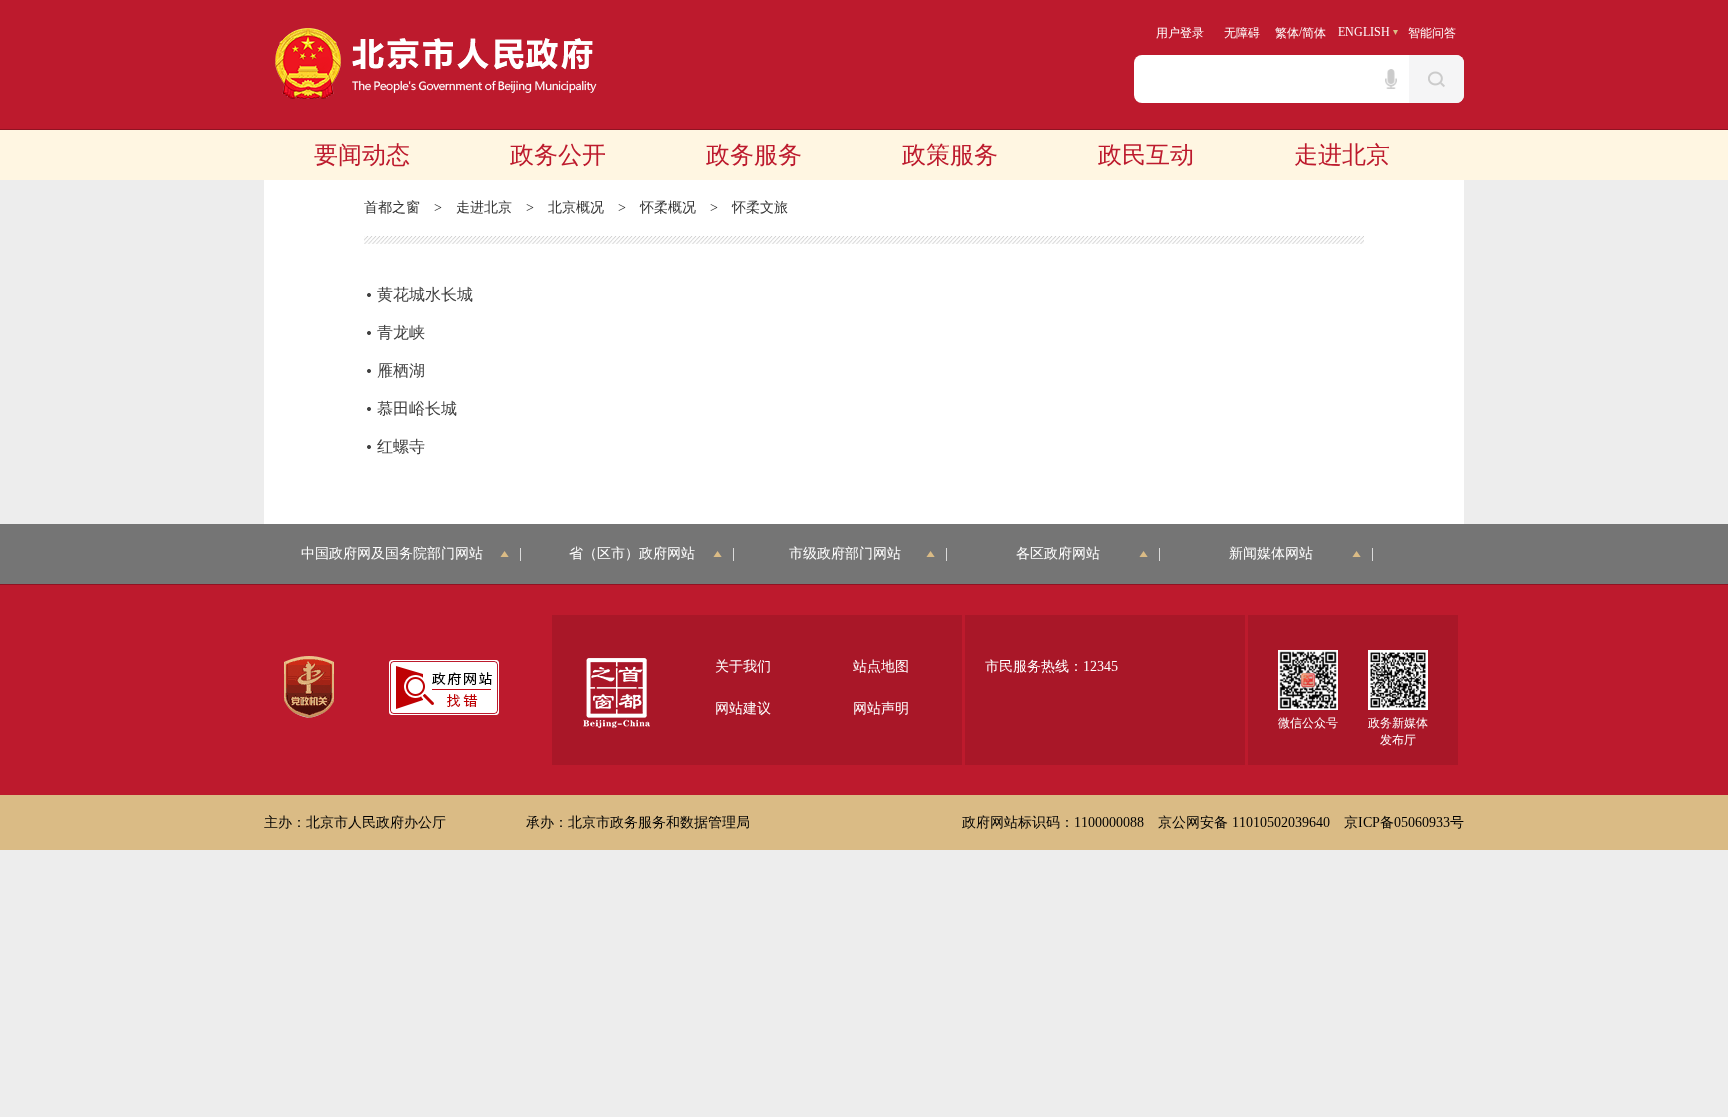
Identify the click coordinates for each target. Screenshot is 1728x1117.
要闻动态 (362, 155)
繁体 (1287, 33)
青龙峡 (401, 332)
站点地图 (881, 666)
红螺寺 (401, 446)
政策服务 (950, 155)
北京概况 (576, 207)
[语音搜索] (1391, 79)
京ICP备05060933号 (1404, 822)
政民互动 (1146, 155)
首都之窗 (392, 207)
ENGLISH (1364, 32)
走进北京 (1342, 155)
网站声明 (881, 708)
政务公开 (558, 155)
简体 (1314, 33)
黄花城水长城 (425, 294)
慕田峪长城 (417, 408)
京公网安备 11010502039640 (1244, 822)
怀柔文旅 (760, 207)
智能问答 (1432, 33)
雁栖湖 (401, 370)
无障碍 (1242, 33)
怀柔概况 (668, 207)
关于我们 (743, 666)
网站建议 (743, 708)
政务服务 (754, 155)
